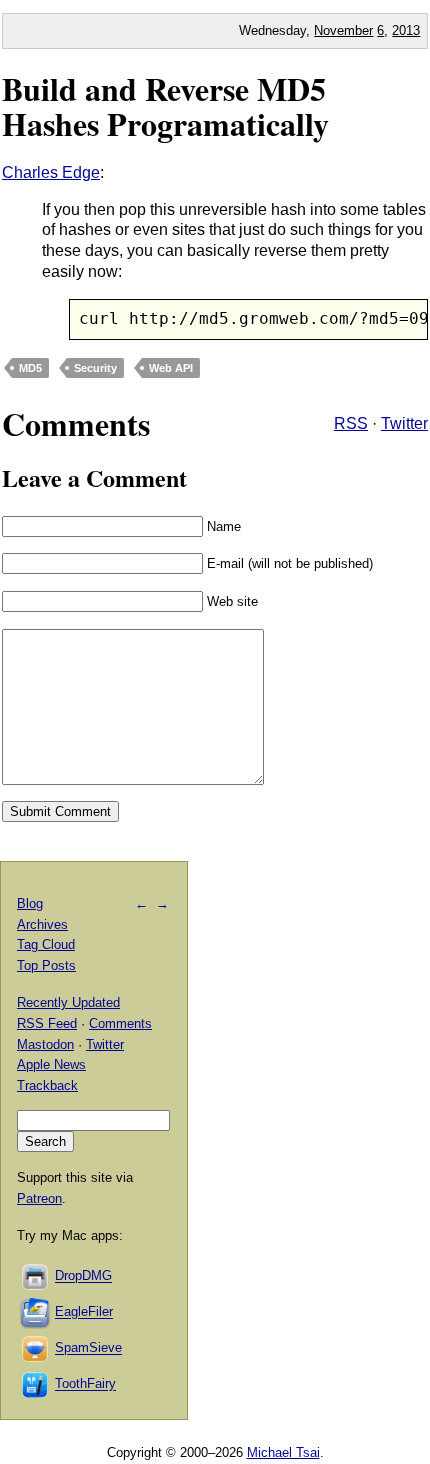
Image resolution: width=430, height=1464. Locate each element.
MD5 (30, 368)
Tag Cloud (46, 944)
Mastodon (45, 1044)
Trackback (47, 1085)
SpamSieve (88, 1348)
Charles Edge (51, 172)
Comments (120, 1023)
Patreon (39, 1198)
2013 (406, 30)
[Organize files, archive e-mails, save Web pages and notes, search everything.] (36, 1312)
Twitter (404, 423)
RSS (351, 423)
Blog (30, 903)
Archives (42, 924)
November (343, 30)
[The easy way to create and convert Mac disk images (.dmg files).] (36, 1276)
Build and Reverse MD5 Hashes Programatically (165, 106)
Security (95, 368)
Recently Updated (68, 1002)
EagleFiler (84, 1312)
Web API (171, 368)
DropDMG (83, 1276)
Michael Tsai (283, 1452)
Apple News (51, 1064)
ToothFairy (85, 1384)
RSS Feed (47, 1023)
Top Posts (46, 965)
